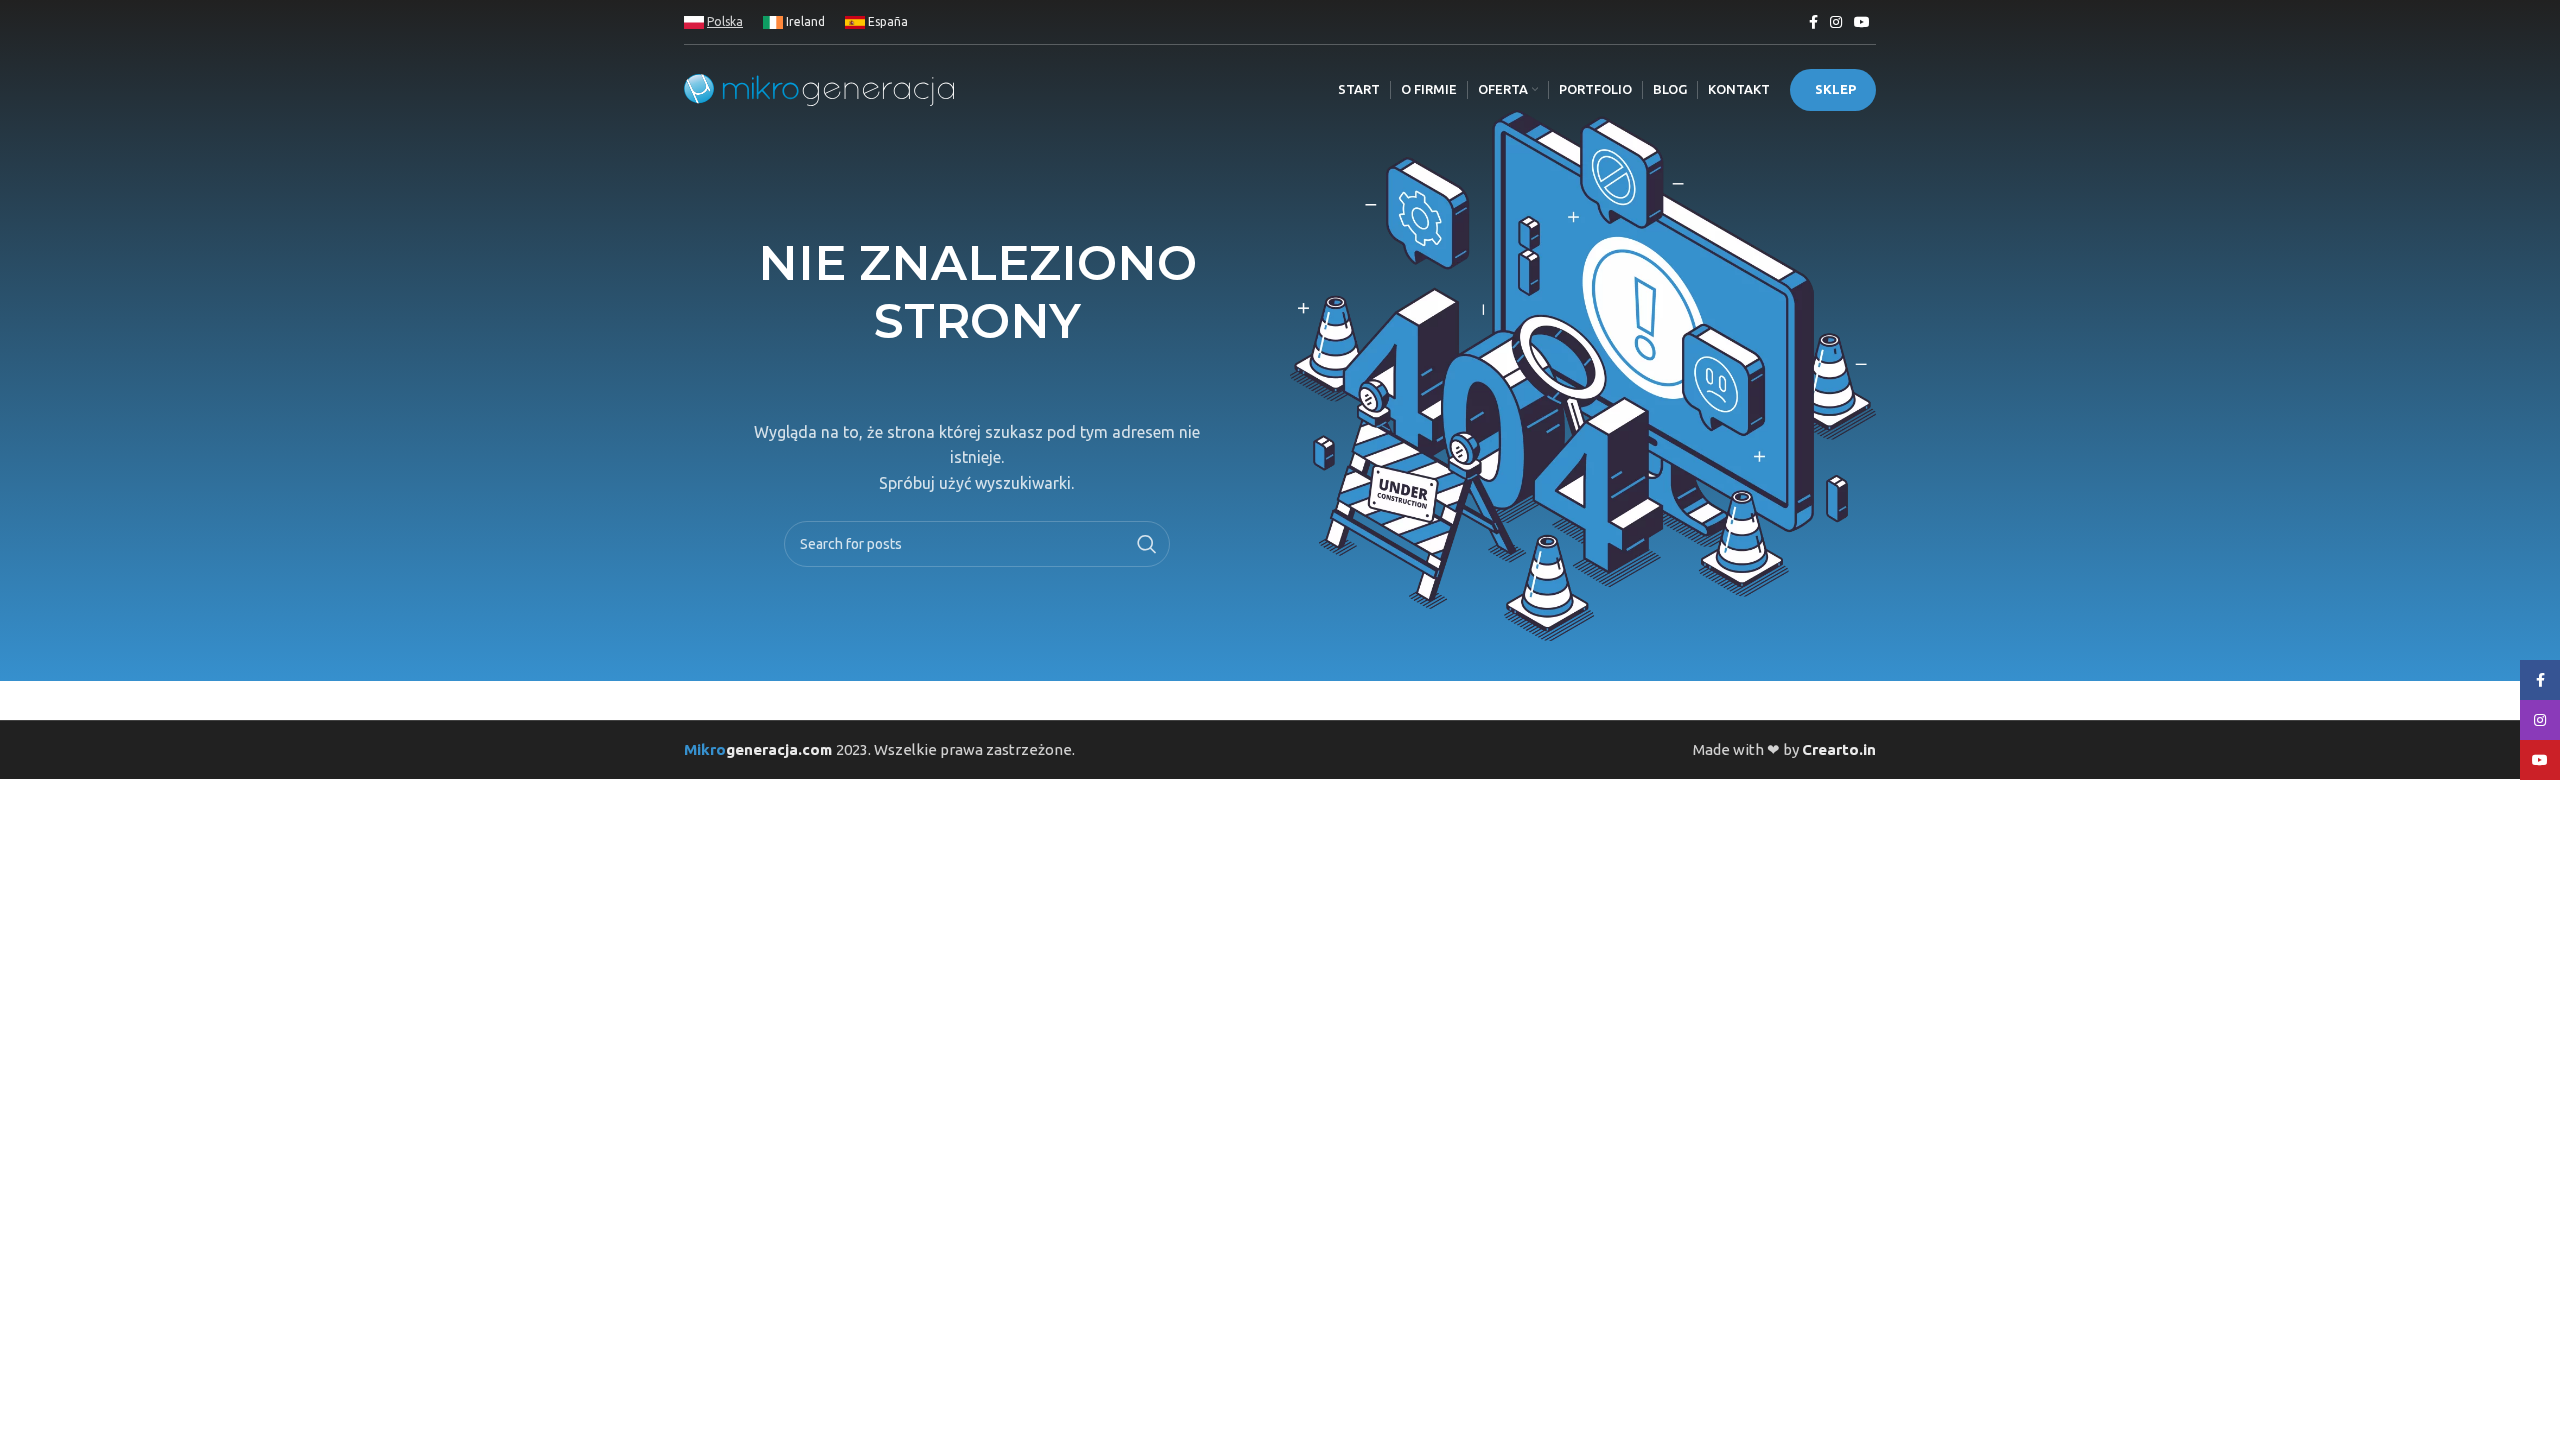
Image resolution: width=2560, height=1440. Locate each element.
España (886, 21)
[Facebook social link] (1813, 22)
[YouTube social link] (1862, 22)
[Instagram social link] (1836, 22)
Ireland (804, 21)
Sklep (1835, 89)
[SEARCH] (1147, 544)
